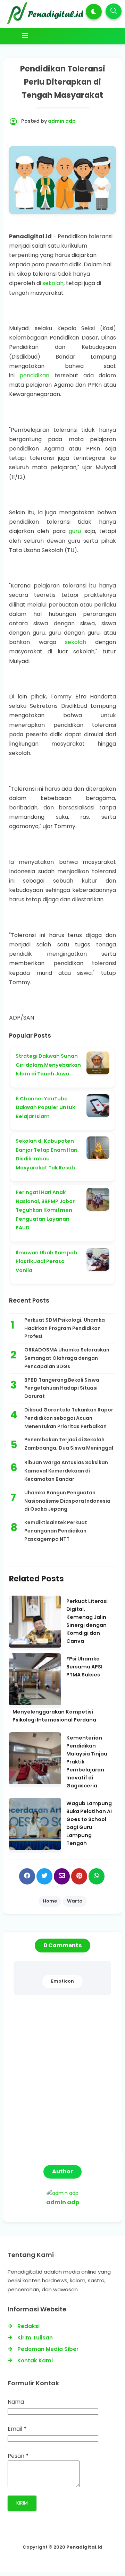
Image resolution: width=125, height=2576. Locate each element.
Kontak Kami (35, 2360)
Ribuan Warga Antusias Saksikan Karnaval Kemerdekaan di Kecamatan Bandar (66, 1471)
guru (75, 531)
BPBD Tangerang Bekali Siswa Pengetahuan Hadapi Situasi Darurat (62, 1388)
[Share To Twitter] (44, 1876)
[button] (94, 12)
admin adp (63, 2202)
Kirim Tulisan (35, 2338)
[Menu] (65, 36)
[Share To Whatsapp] (97, 1876)
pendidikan (34, 375)
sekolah (53, 283)
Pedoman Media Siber (48, 2349)
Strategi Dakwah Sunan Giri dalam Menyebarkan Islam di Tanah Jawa (48, 1065)
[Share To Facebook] (27, 1876)
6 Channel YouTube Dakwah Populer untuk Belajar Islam (45, 1107)
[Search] (114, 11)
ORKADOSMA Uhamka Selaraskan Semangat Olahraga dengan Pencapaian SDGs (67, 1358)
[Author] (62, 2193)
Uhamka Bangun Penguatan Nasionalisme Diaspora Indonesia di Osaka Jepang (67, 1501)
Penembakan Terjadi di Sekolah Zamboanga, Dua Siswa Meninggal (69, 1444)
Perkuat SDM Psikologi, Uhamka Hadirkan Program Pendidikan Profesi (65, 1328)
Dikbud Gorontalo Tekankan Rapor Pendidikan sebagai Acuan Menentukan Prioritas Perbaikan (69, 1418)
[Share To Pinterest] (79, 1876)
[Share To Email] (62, 1876)
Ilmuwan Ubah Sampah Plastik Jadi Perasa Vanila (46, 1261)
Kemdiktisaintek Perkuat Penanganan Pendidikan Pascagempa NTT (56, 1531)
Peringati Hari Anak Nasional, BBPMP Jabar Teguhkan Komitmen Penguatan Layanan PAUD (45, 1210)
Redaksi (28, 2326)
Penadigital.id (84, 2547)
